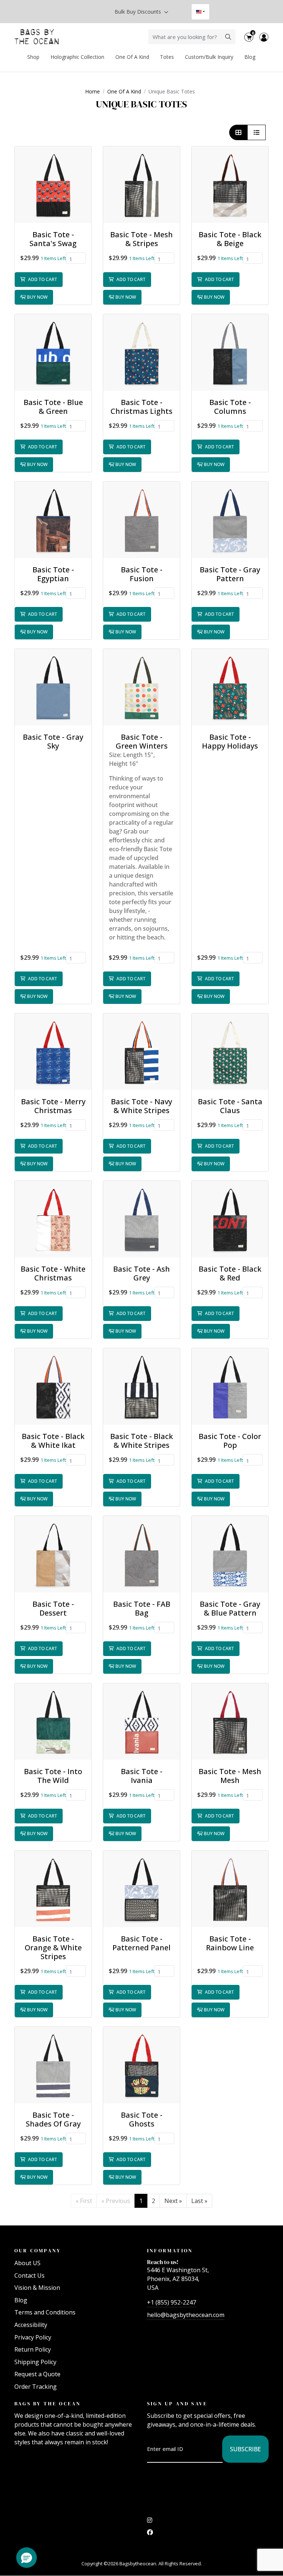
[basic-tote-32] (141, 185)
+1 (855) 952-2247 (172, 2302)
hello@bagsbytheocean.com (186, 2315)
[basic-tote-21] (230, 687)
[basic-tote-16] (230, 1386)
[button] (53, 185)
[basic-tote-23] (53, 352)
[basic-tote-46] (230, 1889)
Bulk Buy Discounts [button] (139, 12)
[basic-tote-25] (230, 520)
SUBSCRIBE (245, 2449)
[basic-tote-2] (230, 1052)
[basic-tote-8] (53, 1889)
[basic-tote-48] (230, 352)
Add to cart (42, 279)
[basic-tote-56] (141, 352)
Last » (199, 2201)
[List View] (256, 132)
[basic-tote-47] (53, 1386)
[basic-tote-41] (230, 1554)
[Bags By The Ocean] (36, 37)
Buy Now (37, 297)
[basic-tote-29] (53, 1554)
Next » (173, 2201)
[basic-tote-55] (230, 185)
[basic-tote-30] (141, 1889)
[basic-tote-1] (141, 1722)
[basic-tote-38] (230, 1722)
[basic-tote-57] (53, 1219)
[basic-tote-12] (141, 1052)
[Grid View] (238, 132)
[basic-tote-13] (53, 1722)
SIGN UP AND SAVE (177, 2403)
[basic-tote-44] (141, 1554)
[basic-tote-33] (53, 520)
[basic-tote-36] (53, 1052)
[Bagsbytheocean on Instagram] (150, 2522)
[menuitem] (34, 57)
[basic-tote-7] (53, 2065)
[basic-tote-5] (53, 185)
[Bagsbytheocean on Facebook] (150, 2534)
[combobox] (200, 12)
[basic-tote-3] (230, 1219)
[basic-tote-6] (141, 1219)
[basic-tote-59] (141, 2065)
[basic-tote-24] (141, 1386)
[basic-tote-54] (53, 687)
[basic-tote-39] (141, 520)
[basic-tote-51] (141, 687)
